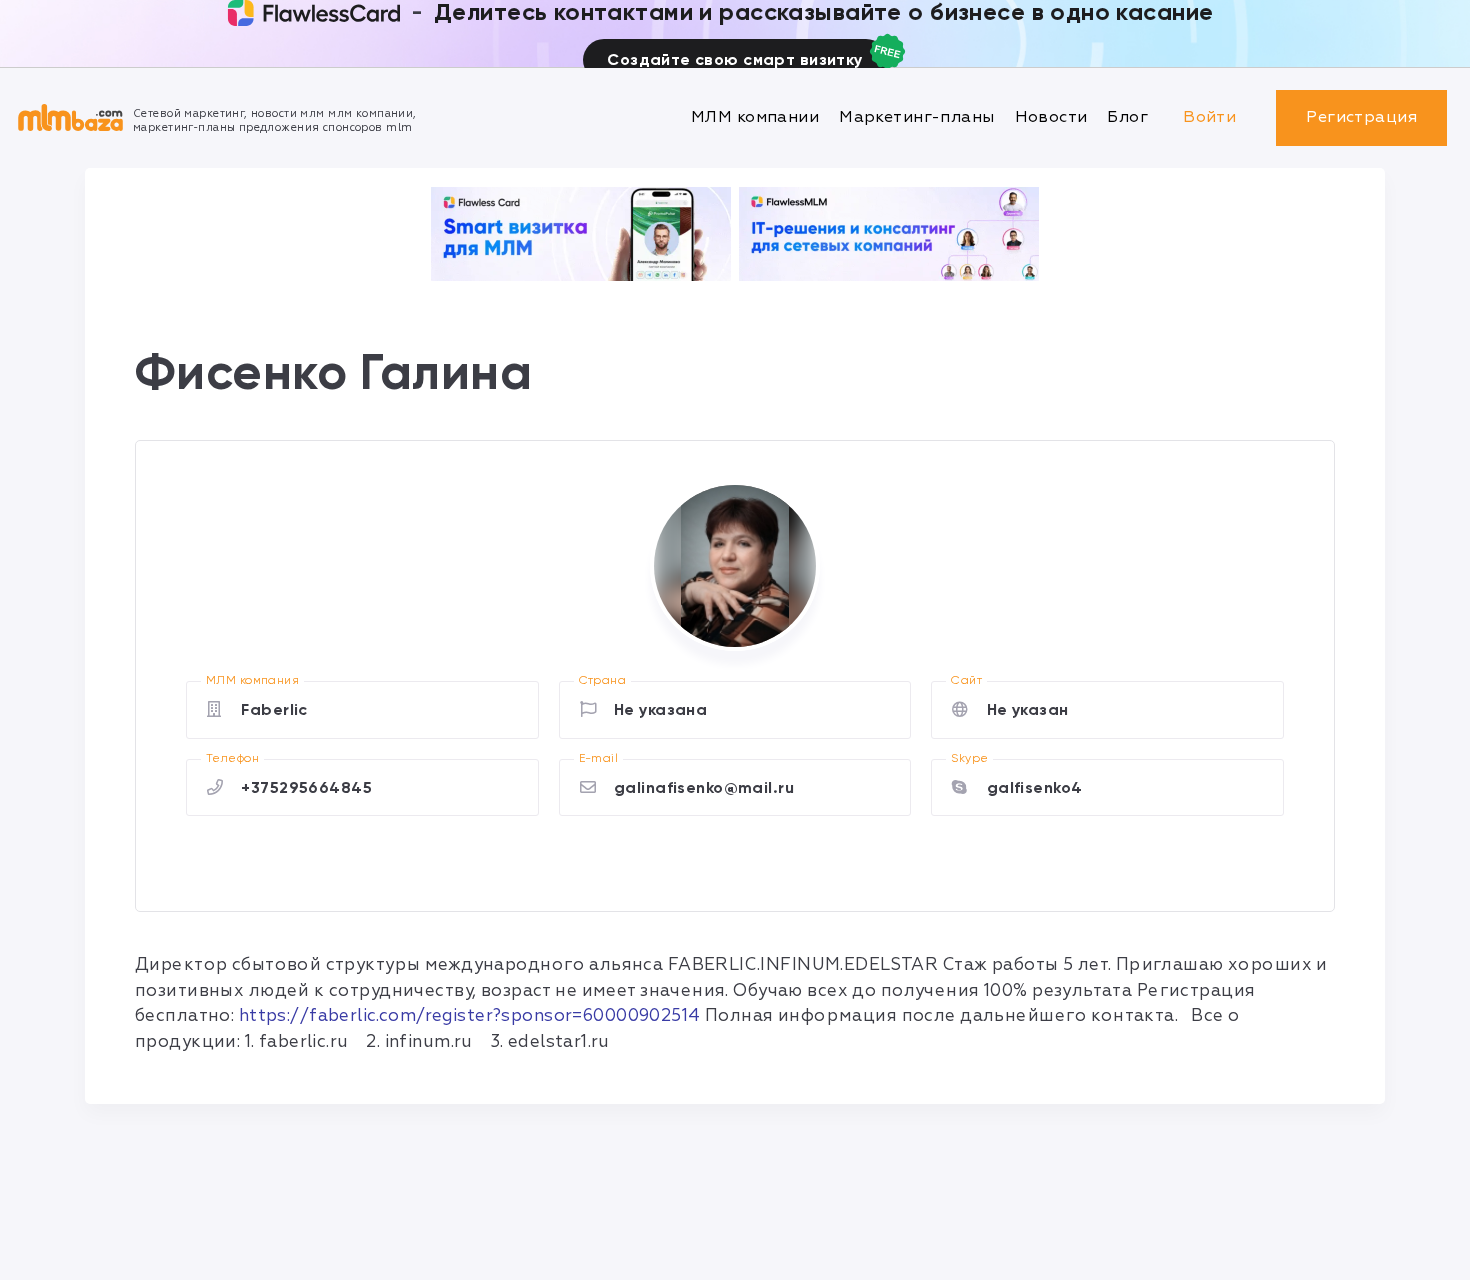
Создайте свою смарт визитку (734, 59)
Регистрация (1361, 117)
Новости (1051, 117)
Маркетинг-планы (916, 117)
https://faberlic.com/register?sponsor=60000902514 (470, 1015)
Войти (1209, 117)
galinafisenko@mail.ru (704, 787)
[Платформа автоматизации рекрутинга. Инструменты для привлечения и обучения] (889, 234)
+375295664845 (306, 787)
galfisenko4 (1035, 787)
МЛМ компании (755, 117)
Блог (1127, 117)
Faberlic (274, 709)
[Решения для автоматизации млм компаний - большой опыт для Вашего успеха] (581, 234)
